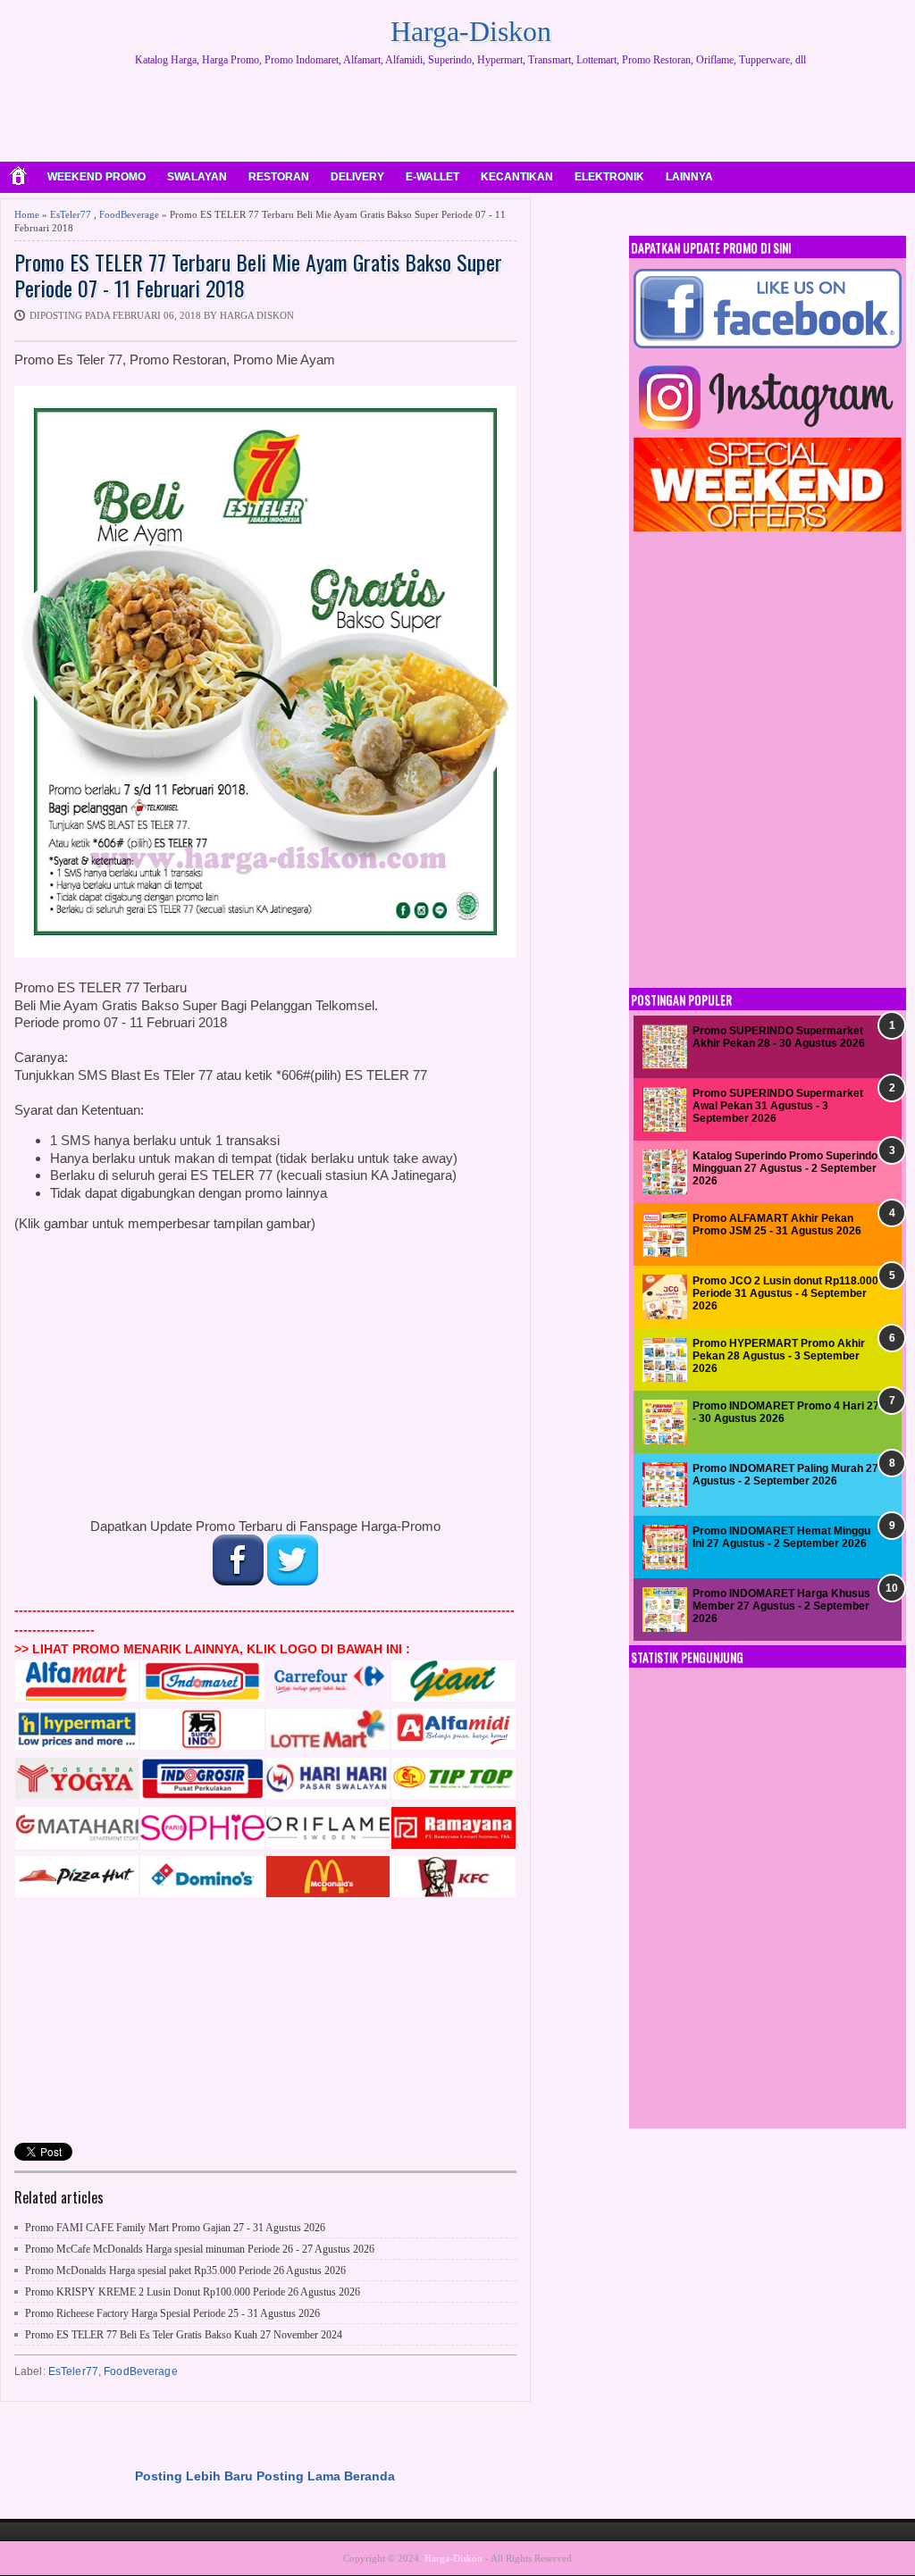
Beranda (369, 2476)
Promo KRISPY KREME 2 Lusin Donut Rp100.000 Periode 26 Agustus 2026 (193, 2292)
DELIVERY (357, 177)
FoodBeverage (129, 214)
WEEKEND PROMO (97, 177)
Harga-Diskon (471, 31)
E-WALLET (432, 177)
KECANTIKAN (517, 177)
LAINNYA (689, 177)
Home (27, 214)
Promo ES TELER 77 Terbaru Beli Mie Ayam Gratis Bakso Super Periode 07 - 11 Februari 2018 (258, 275)
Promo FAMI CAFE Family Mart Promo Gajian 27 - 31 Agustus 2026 (175, 2228)
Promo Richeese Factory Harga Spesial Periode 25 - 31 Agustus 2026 (172, 2313)
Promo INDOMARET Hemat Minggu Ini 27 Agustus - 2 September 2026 (781, 1537)
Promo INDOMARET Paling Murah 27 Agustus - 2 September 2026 (785, 1475)
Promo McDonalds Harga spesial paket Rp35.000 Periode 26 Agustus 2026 (185, 2271)
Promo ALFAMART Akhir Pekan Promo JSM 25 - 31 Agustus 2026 (777, 1225)
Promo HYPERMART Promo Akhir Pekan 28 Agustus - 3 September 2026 (779, 1356)
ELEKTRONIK (609, 177)
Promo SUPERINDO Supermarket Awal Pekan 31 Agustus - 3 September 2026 (778, 1106)
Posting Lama (298, 2476)
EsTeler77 (71, 214)
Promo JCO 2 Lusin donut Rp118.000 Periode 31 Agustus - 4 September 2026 (785, 1294)
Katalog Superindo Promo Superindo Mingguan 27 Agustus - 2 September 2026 (785, 1169)
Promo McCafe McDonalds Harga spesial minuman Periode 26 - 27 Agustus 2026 (200, 2249)
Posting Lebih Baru (194, 2476)
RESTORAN (279, 177)
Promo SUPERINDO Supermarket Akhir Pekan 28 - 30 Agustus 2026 (779, 1037)
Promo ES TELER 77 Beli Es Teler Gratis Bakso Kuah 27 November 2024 (184, 2335)
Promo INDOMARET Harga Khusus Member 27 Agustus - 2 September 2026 (781, 1606)
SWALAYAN (197, 177)
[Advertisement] (471, 116)
